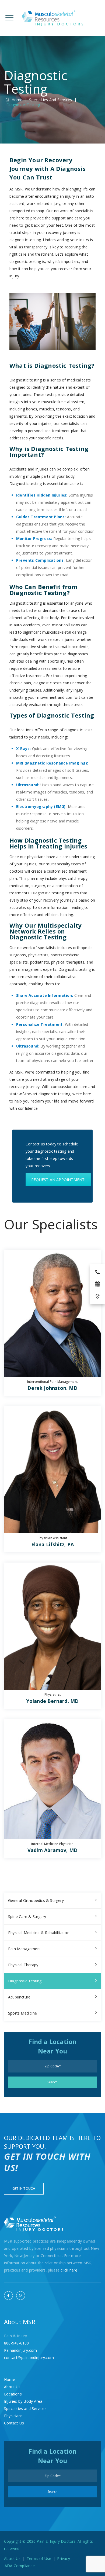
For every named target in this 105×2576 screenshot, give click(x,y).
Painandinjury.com (20, 2350)
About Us (12, 2387)
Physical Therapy (23, 1965)
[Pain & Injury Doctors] (53, 18)
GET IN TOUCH (24, 2189)
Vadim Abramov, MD (52, 1850)
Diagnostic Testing (25, 1981)
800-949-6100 (16, 2343)
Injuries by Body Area (23, 2401)
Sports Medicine (22, 2013)
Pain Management (24, 1949)
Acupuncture (19, 1997)
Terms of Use (39, 2558)
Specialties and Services (25, 2408)
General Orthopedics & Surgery (36, 1900)
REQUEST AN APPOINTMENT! (58, 1180)
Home (16, 100)
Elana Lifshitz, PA (53, 1544)
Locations (13, 2394)
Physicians (13, 2416)
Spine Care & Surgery (27, 1917)
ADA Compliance (20, 2566)
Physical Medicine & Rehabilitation (39, 1933)
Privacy (63, 2558)
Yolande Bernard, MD (53, 1701)
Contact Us (14, 2423)
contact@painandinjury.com (29, 2358)
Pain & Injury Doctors (56, 2541)
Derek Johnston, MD (52, 1388)
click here (69, 2270)
